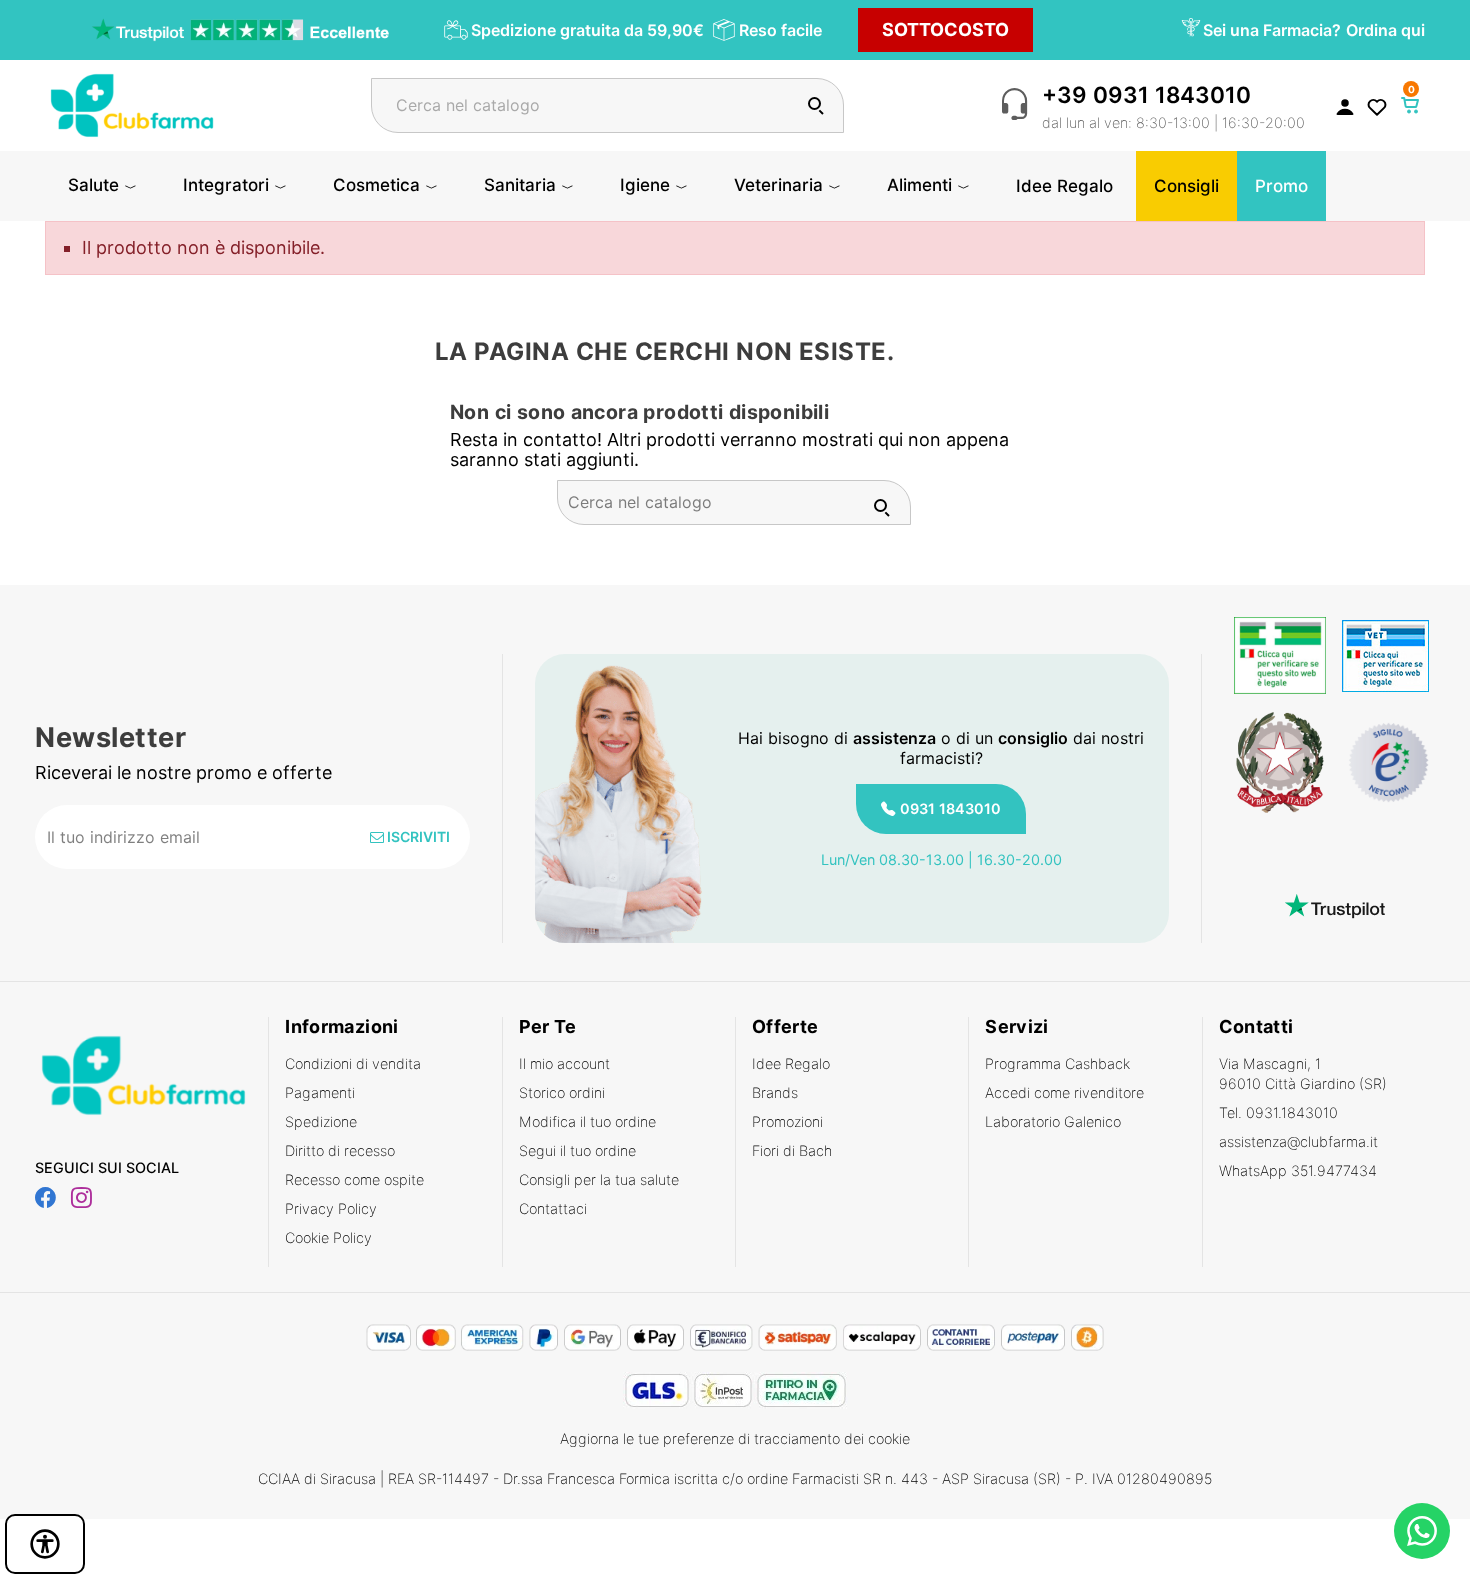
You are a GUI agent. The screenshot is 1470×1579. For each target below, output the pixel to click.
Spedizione (321, 1121)
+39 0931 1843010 (1146, 94)
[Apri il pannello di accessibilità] (45, 1544)
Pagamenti (320, 1092)
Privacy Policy (331, 1208)
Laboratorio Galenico (1053, 1121)
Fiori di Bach (792, 1150)
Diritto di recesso (340, 1150)
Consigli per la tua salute (599, 1179)
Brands (775, 1092)
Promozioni (787, 1121)
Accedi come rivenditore (1064, 1092)
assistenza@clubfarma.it (1298, 1141)
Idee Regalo (791, 1063)
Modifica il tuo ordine (587, 1121)
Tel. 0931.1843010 (1278, 1112)
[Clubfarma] (132, 103)
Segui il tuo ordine (577, 1150)
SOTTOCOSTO (945, 29)
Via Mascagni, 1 (1303, 1073)
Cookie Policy (328, 1237)
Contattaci (553, 1208)
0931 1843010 (950, 808)
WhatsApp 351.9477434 (1298, 1170)
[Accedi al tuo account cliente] (1345, 106)
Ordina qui (1385, 30)
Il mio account (564, 1063)
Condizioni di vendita (353, 1063)
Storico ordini (562, 1092)
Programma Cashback (1057, 1063)
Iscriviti (417, 836)
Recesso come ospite (354, 1179)
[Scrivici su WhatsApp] (1422, 1531)
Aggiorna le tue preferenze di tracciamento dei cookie (735, 1438)
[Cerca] (815, 105)
